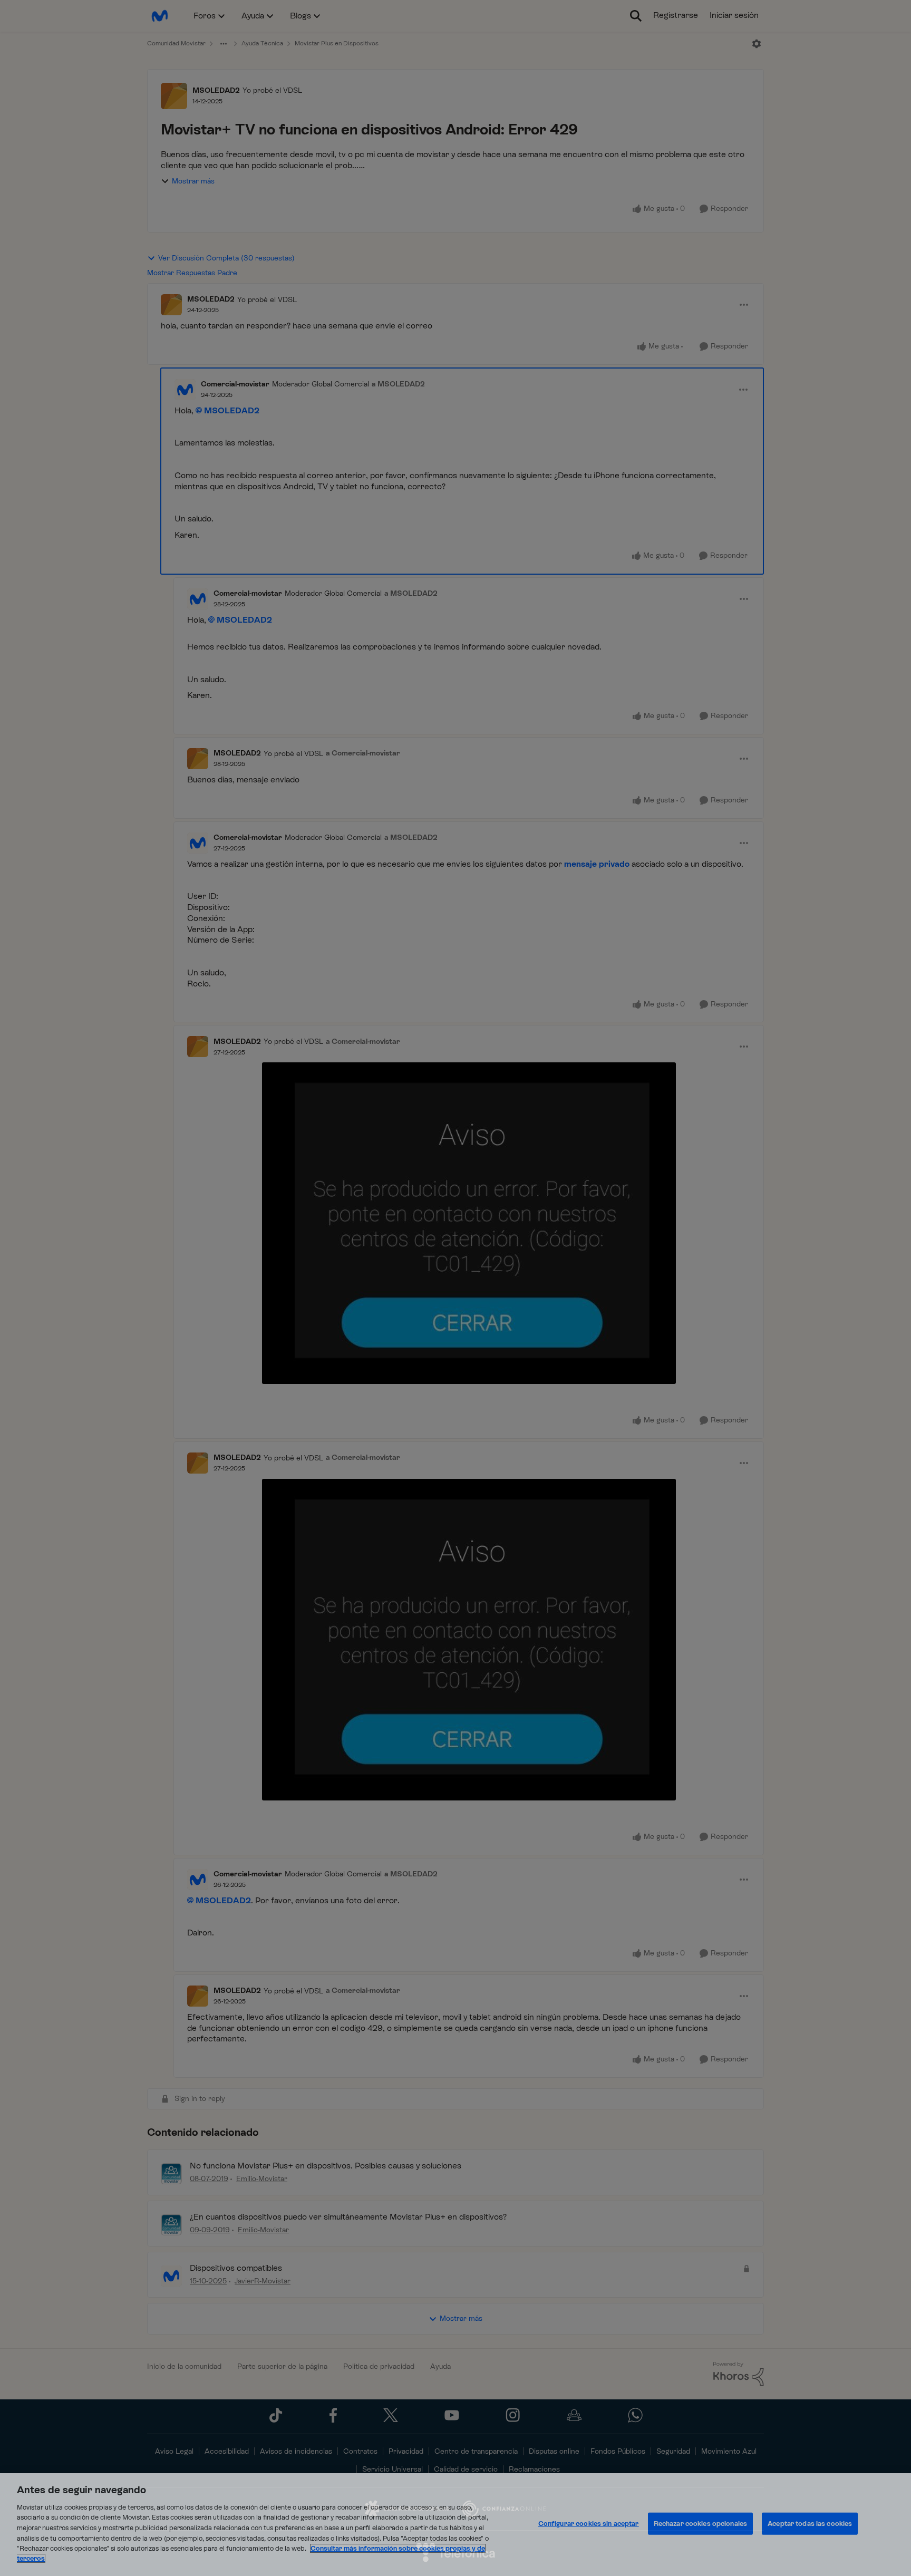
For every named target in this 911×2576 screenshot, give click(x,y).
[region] (455, 2525)
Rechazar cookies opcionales (701, 2524)
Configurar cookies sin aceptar (589, 2524)
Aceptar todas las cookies (810, 2524)
